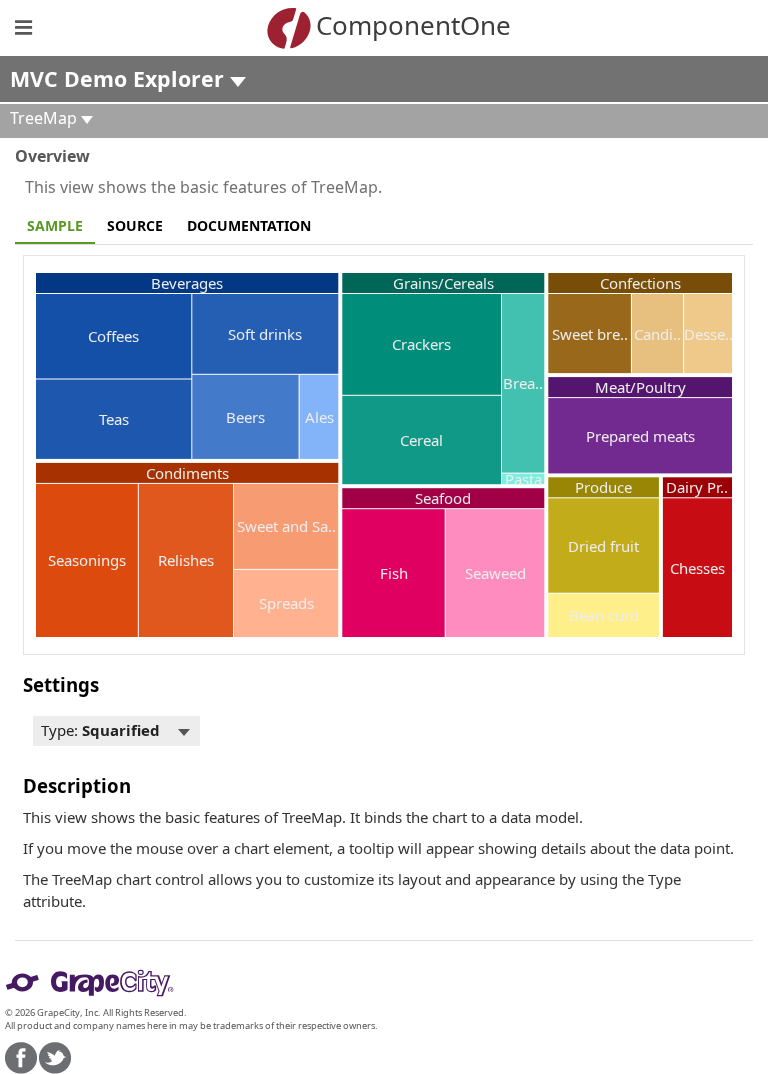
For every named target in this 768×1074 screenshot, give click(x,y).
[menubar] (116, 731)
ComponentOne (413, 25)
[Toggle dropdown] (184, 731)
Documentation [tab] (249, 225)
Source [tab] (135, 225)
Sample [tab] (55, 225)
